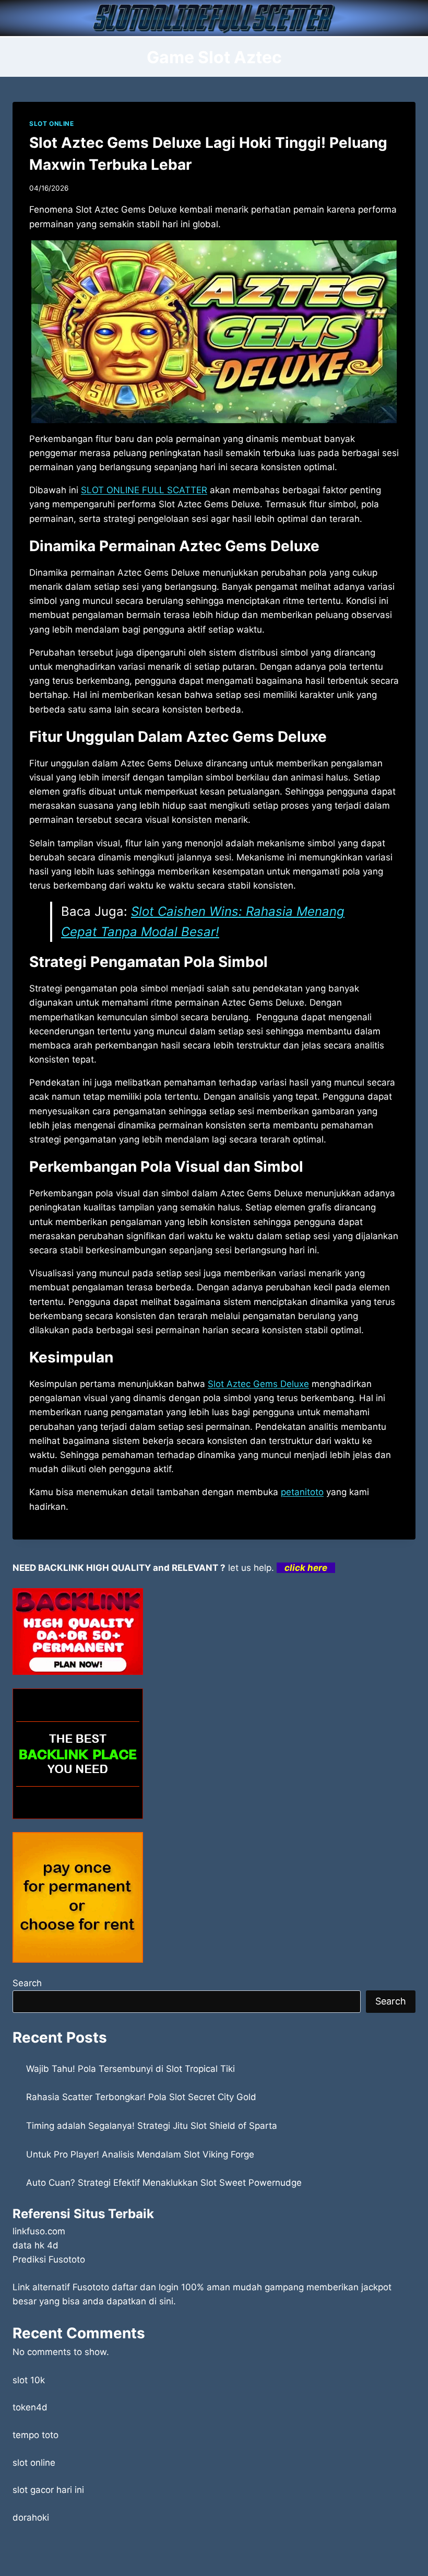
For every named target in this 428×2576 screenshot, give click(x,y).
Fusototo (91, 2287)
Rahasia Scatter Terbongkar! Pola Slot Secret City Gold (141, 2097)
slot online (34, 2463)
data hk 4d (35, 2245)
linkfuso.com (39, 2231)
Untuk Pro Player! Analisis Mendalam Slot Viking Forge (140, 2154)
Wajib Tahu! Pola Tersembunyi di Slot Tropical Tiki (130, 2069)
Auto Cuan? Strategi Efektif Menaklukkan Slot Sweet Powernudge (164, 2183)
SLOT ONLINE (52, 124)
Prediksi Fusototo (49, 2259)
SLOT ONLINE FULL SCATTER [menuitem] (144, 490)
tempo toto (35, 2435)
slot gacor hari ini (48, 2490)
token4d (30, 2407)
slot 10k (29, 2380)
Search (27, 1983)
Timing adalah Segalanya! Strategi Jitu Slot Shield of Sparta (152, 2126)
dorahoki (31, 2517)
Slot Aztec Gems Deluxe (258, 1384)
